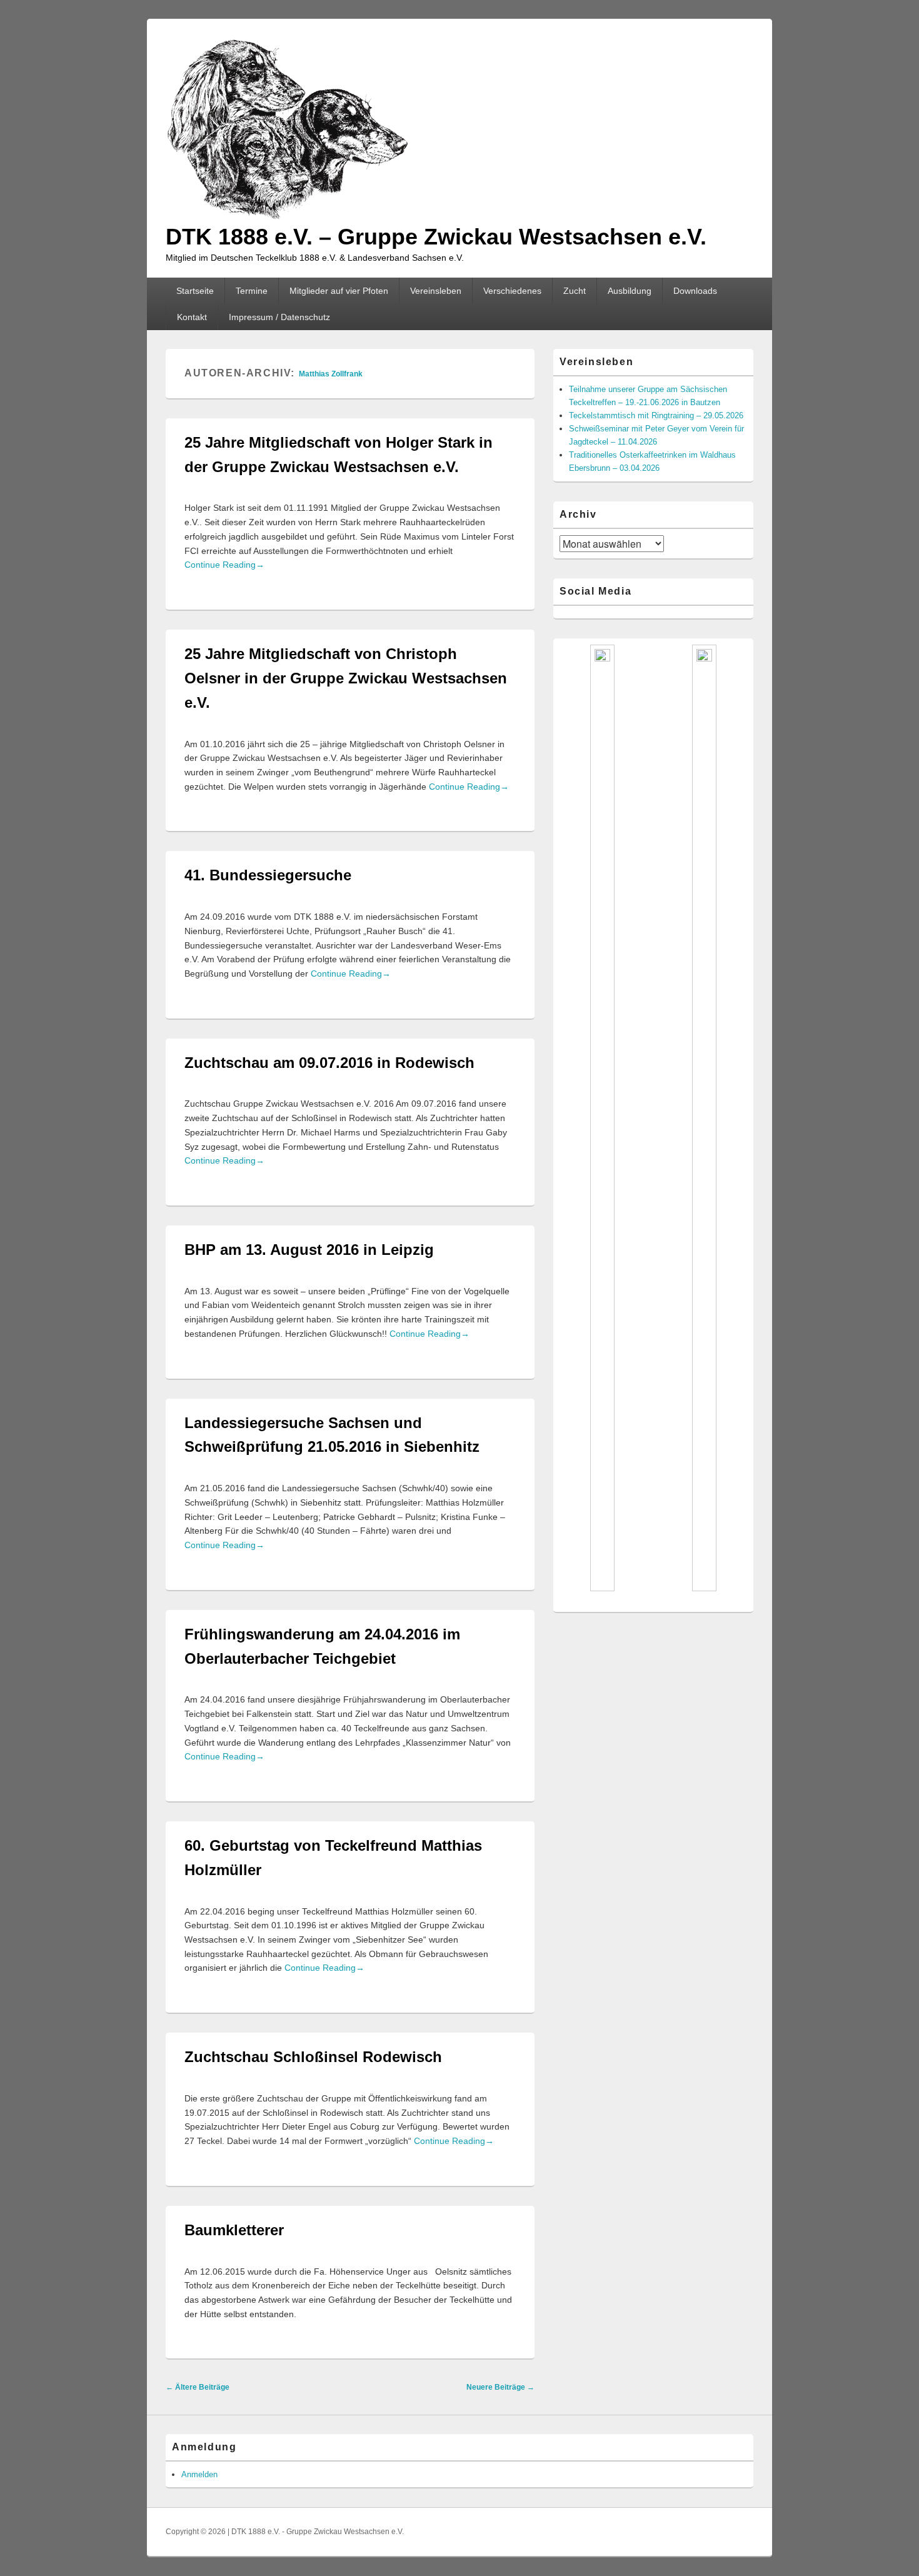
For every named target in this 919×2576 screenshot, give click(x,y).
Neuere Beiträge (500, 2387)
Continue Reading (224, 565)
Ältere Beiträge (198, 2387)
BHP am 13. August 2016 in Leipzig (309, 1250)
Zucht (575, 291)
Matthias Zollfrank (331, 374)
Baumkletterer (234, 2230)
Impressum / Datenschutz (279, 317)
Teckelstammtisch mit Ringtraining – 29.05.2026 (656, 415)
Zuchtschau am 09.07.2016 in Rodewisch (329, 1063)
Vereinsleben (436, 291)
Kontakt (192, 317)
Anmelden (199, 2474)
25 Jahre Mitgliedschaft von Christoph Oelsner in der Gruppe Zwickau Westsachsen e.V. (346, 678)
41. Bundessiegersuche (268, 875)
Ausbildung (630, 291)
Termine (252, 291)
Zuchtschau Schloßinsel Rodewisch (313, 2057)
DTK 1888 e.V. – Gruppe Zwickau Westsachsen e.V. (436, 237)
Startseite (195, 291)
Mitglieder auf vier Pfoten (339, 291)
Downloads (695, 291)
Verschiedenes (512, 291)
